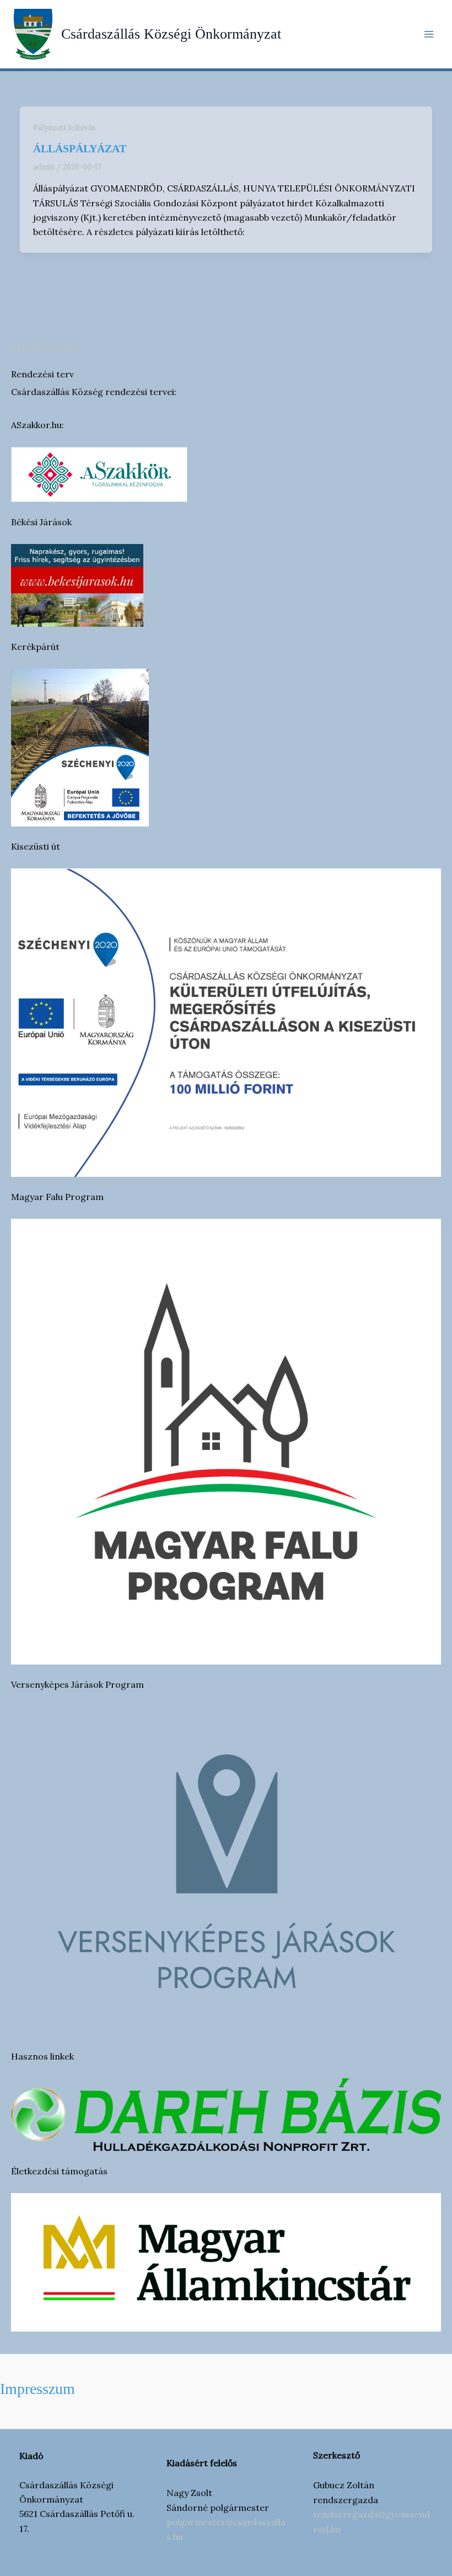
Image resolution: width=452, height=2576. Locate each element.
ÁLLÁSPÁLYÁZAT (46, 348)
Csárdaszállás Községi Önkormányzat (171, 34)
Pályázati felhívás (64, 127)
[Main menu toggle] (429, 34)
